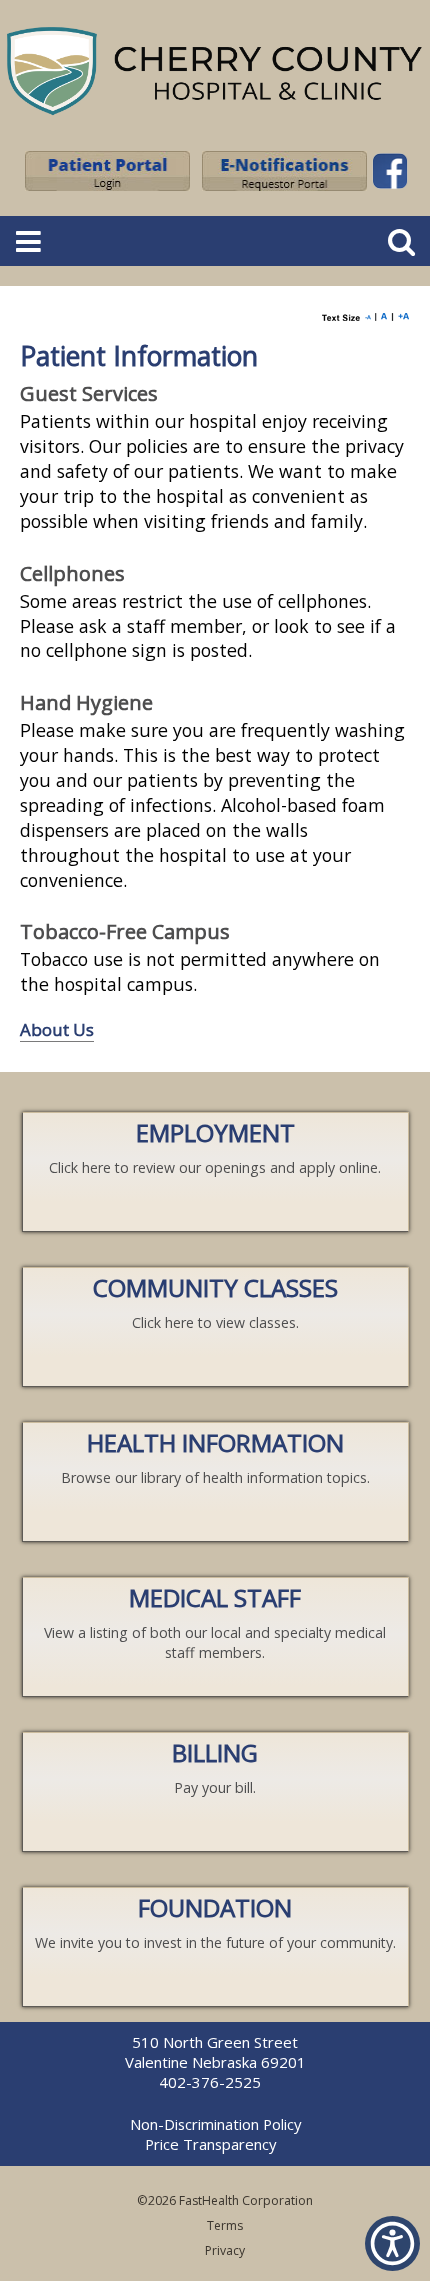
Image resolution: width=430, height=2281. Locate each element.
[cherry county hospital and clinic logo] (215, 118)
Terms (225, 2225)
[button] (392, 2243)
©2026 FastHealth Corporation (225, 2200)
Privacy (225, 2250)
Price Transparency (210, 2144)
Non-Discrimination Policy (215, 2124)
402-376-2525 (210, 2082)
